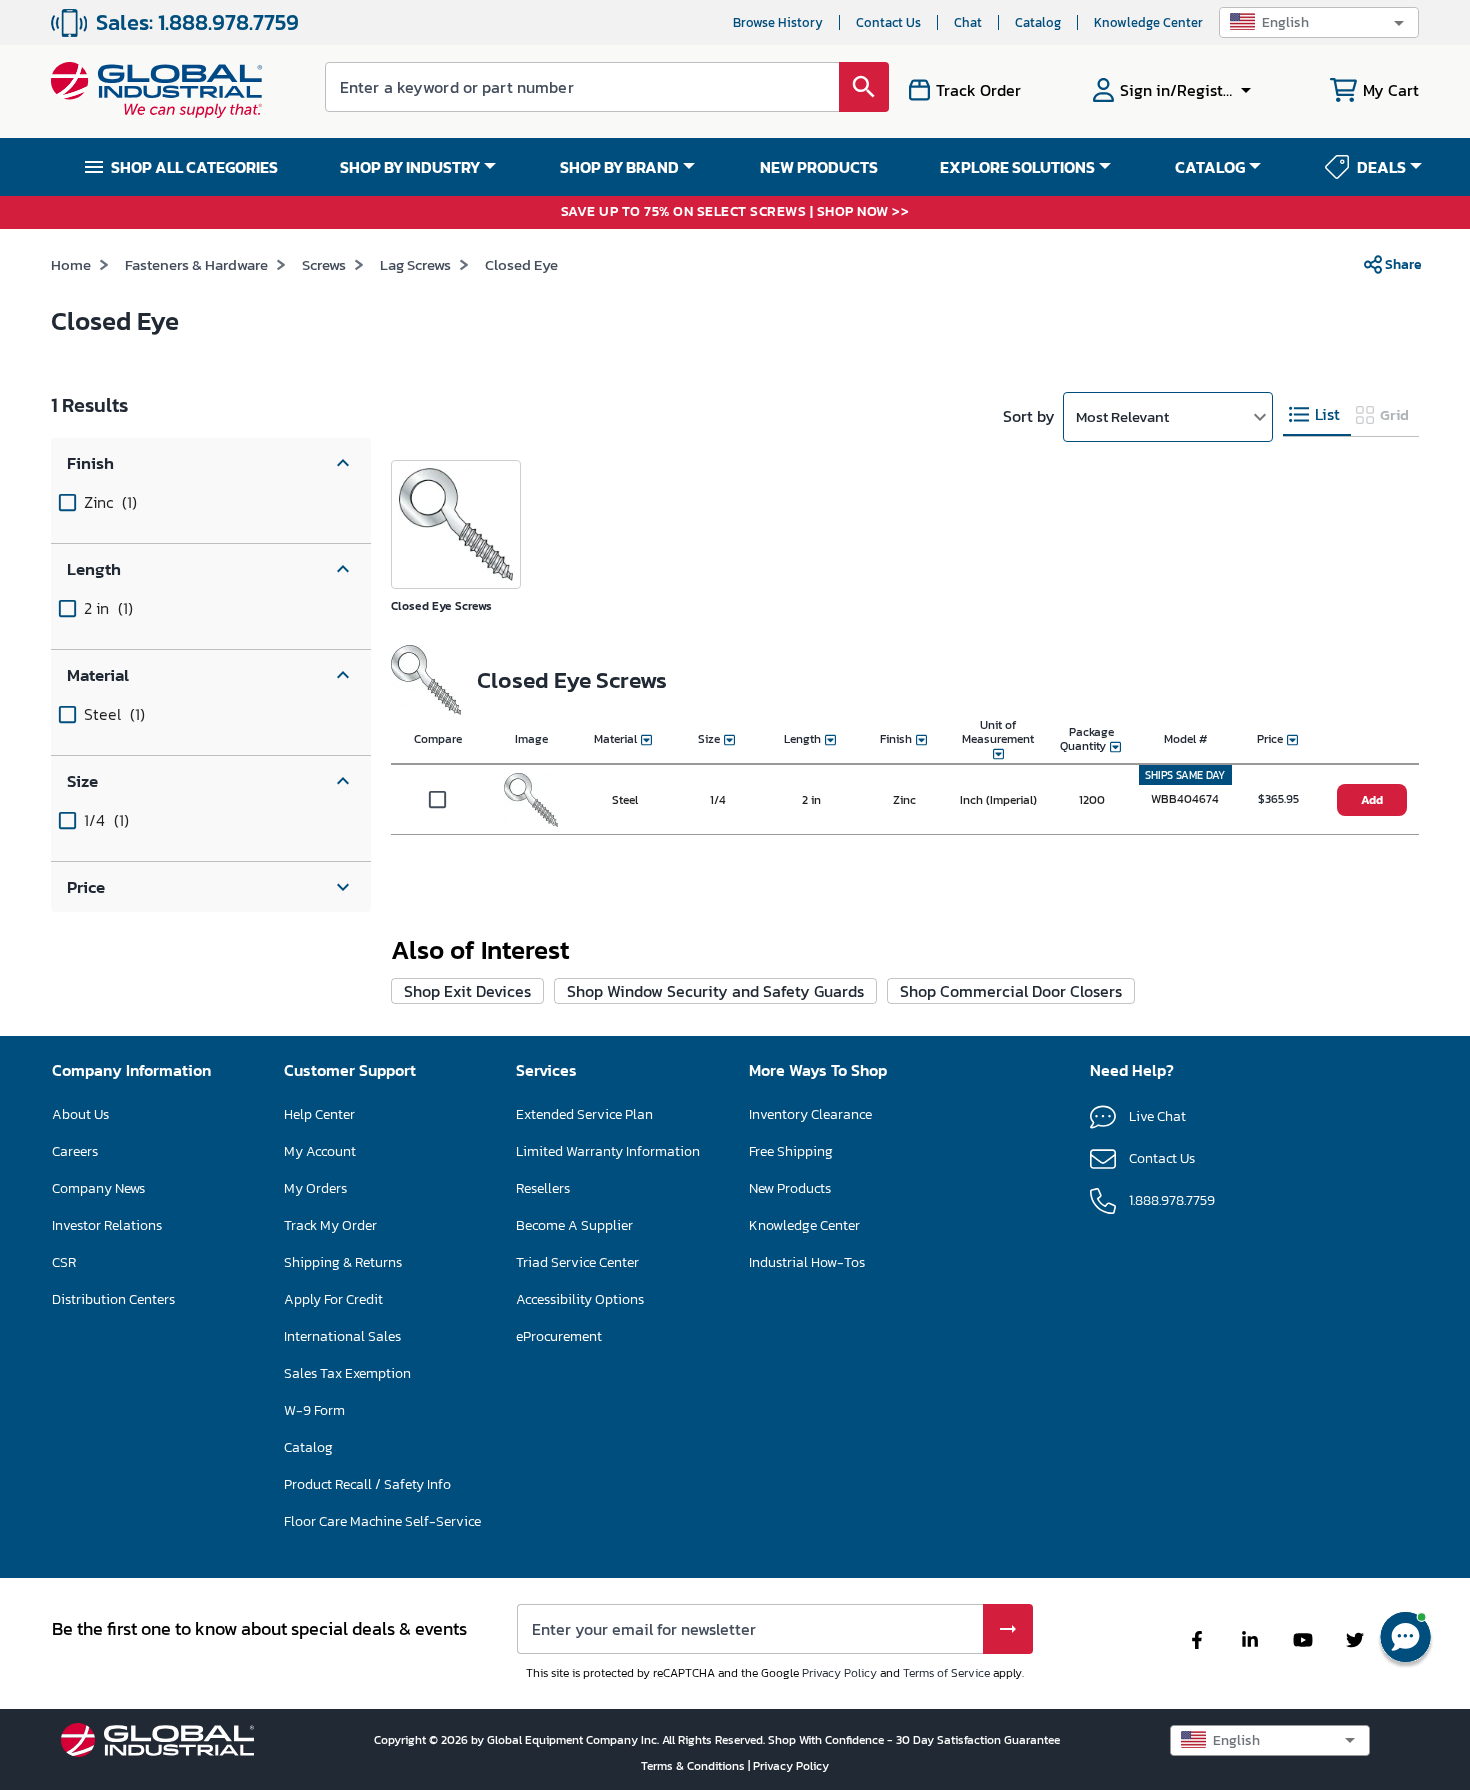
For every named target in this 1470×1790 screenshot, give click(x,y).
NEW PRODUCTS (819, 167)
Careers (75, 1151)
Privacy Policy (839, 1673)
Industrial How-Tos (807, 1262)
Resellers (543, 1188)
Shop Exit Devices (467, 991)
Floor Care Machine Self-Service (382, 1521)
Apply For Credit (333, 1299)
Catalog (1038, 22)
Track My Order (330, 1225)
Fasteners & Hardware (196, 264)
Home (71, 264)
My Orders (315, 1188)
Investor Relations (107, 1225)
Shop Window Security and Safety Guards (715, 991)
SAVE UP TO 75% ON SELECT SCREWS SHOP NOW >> (735, 212)
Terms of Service (946, 1673)
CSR (64, 1262)
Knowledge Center (1148, 22)
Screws (324, 264)
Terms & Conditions (694, 1766)
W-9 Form (314, 1410)
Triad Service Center (577, 1262)
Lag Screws (415, 264)
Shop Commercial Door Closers (1011, 991)
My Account (320, 1151)
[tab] (1317, 415)
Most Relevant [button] (1122, 416)
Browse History (778, 22)
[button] (1319, 22)
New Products (790, 1188)
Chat (968, 22)
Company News (98, 1188)
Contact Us (888, 22)
